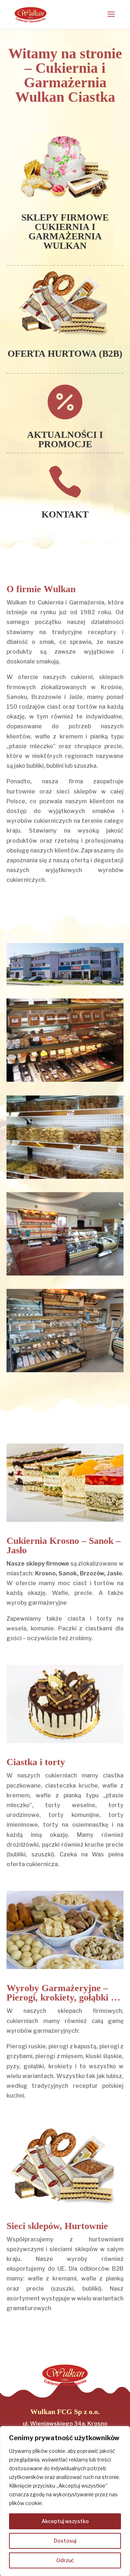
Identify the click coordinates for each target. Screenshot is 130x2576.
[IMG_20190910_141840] (65, 1370)
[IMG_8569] (65, 1177)
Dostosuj (65, 2541)
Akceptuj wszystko (65, 2521)
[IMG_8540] (65, 1080)
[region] (65, 2501)
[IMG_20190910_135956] (65, 1274)
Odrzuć (65, 2560)
